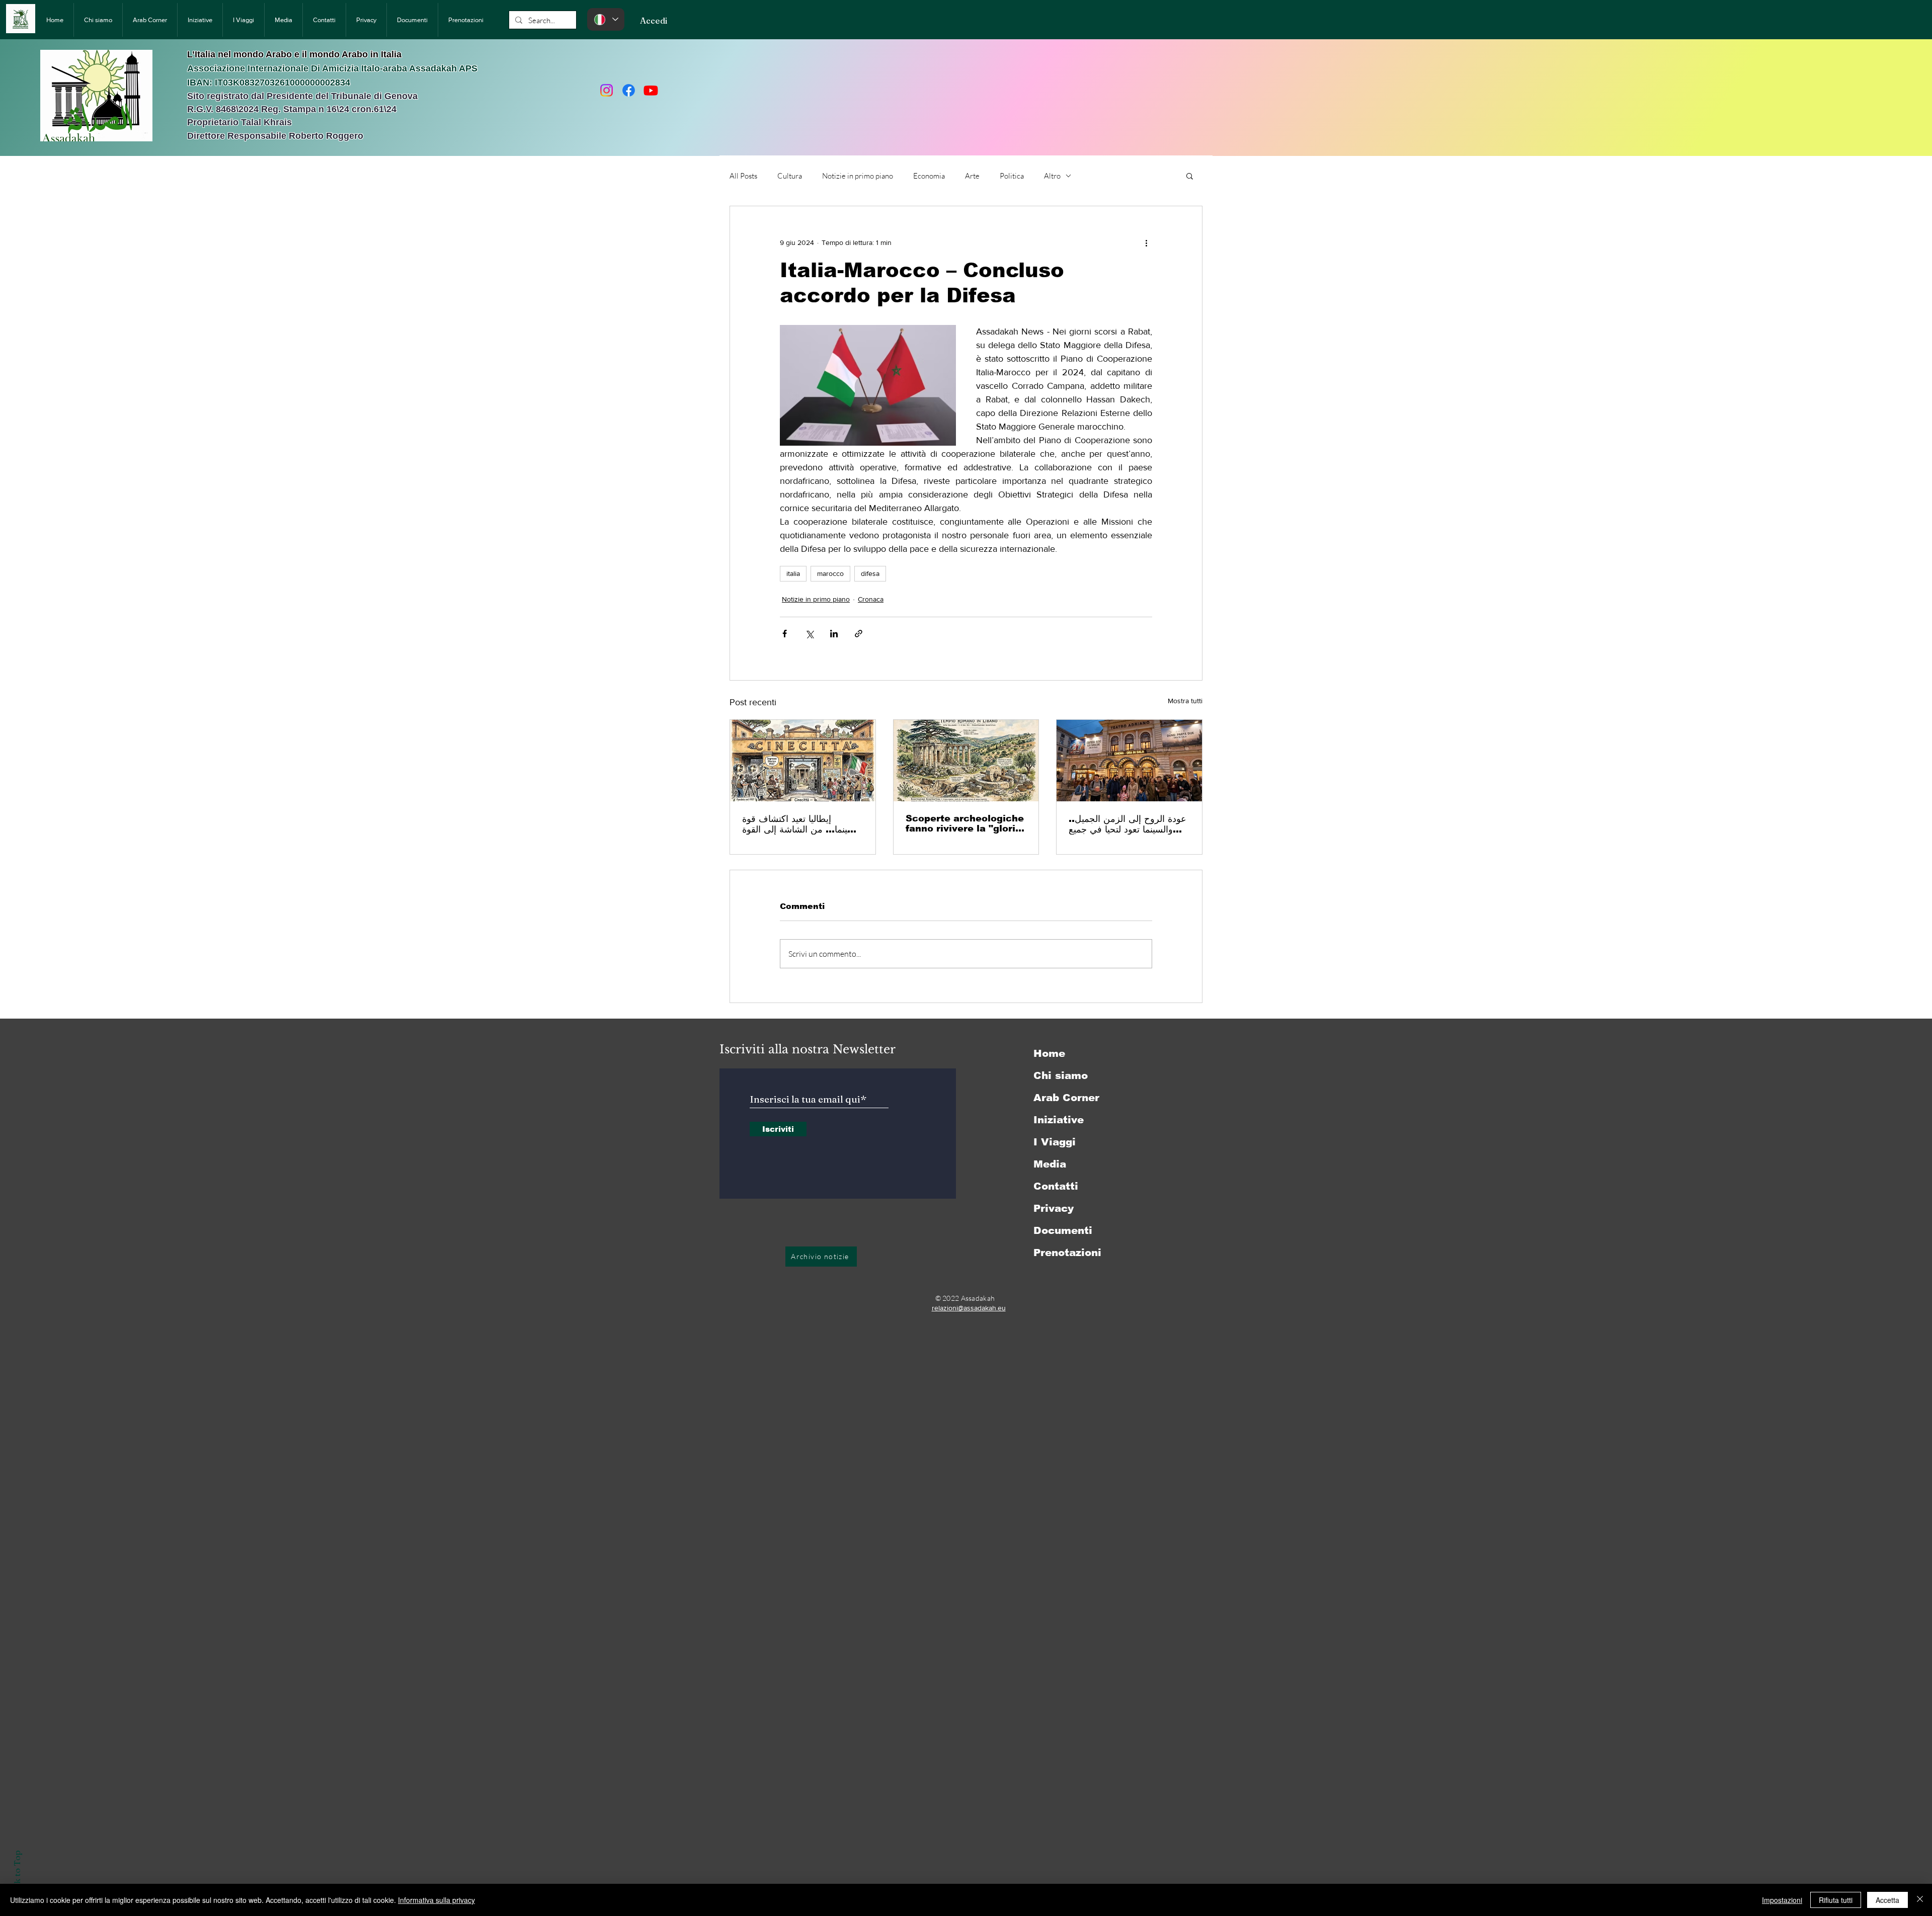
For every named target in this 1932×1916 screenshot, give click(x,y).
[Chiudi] (1920, 1900)
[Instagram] (607, 90)
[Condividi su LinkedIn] (834, 634)
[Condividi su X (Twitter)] (809, 634)
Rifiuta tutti (1836, 1900)
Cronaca (871, 599)
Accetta (1887, 1900)
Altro (1052, 176)
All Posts (743, 176)
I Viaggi (1055, 1142)
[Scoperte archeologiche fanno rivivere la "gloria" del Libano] (966, 761)
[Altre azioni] (1146, 242)
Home (1049, 1053)
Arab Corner (1066, 1098)
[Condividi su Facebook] (785, 634)
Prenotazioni (1067, 1253)
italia (793, 573)
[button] (1190, 176)
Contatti (1056, 1186)
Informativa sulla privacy (436, 1900)
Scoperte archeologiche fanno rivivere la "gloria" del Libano (966, 823)
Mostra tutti (1185, 701)
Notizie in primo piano (858, 176)
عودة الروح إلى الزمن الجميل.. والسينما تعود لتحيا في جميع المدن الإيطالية (1128, 824)
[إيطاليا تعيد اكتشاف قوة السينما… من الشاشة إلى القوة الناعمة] (803, 761)
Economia (929, 176)
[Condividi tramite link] (859, 634)
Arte (972, 176)
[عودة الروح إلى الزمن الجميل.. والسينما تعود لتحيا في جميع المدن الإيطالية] (1129, 761)
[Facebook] (629, 90)
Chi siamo (1061, 1075)
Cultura (790, 176)
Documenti (1063, 1230)
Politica (1012, 176)
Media (1050, 1164)
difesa (870, 573)
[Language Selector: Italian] (606, 19)
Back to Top (17, 1875)
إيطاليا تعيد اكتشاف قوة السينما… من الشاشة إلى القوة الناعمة (801, 824)
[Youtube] (651, 90)
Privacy (1054, 1208)
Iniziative (1059, 1120)
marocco (830, 573)
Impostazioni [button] (1782, 1900)
